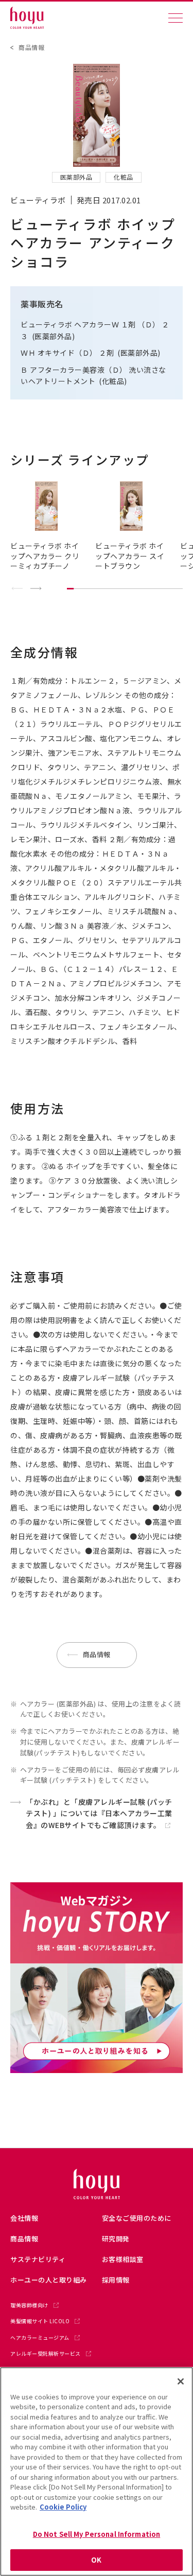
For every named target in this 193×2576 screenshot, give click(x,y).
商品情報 (31, 47)
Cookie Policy (63, 2507)
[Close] (181, 2381)
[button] (36, 589)
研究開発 (116, 2239)
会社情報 (24, 2218)
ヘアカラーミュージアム (40, 2338)
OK (96, 2560)
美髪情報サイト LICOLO (40, 2321)
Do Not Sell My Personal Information (97, 2534)
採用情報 (116, 2280)
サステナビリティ (38, 2259)
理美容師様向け (29, 2305)
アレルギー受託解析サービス (46, 2354)
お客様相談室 (123, 2259)
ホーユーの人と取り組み (49, 2280)
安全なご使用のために (137, 2218)
